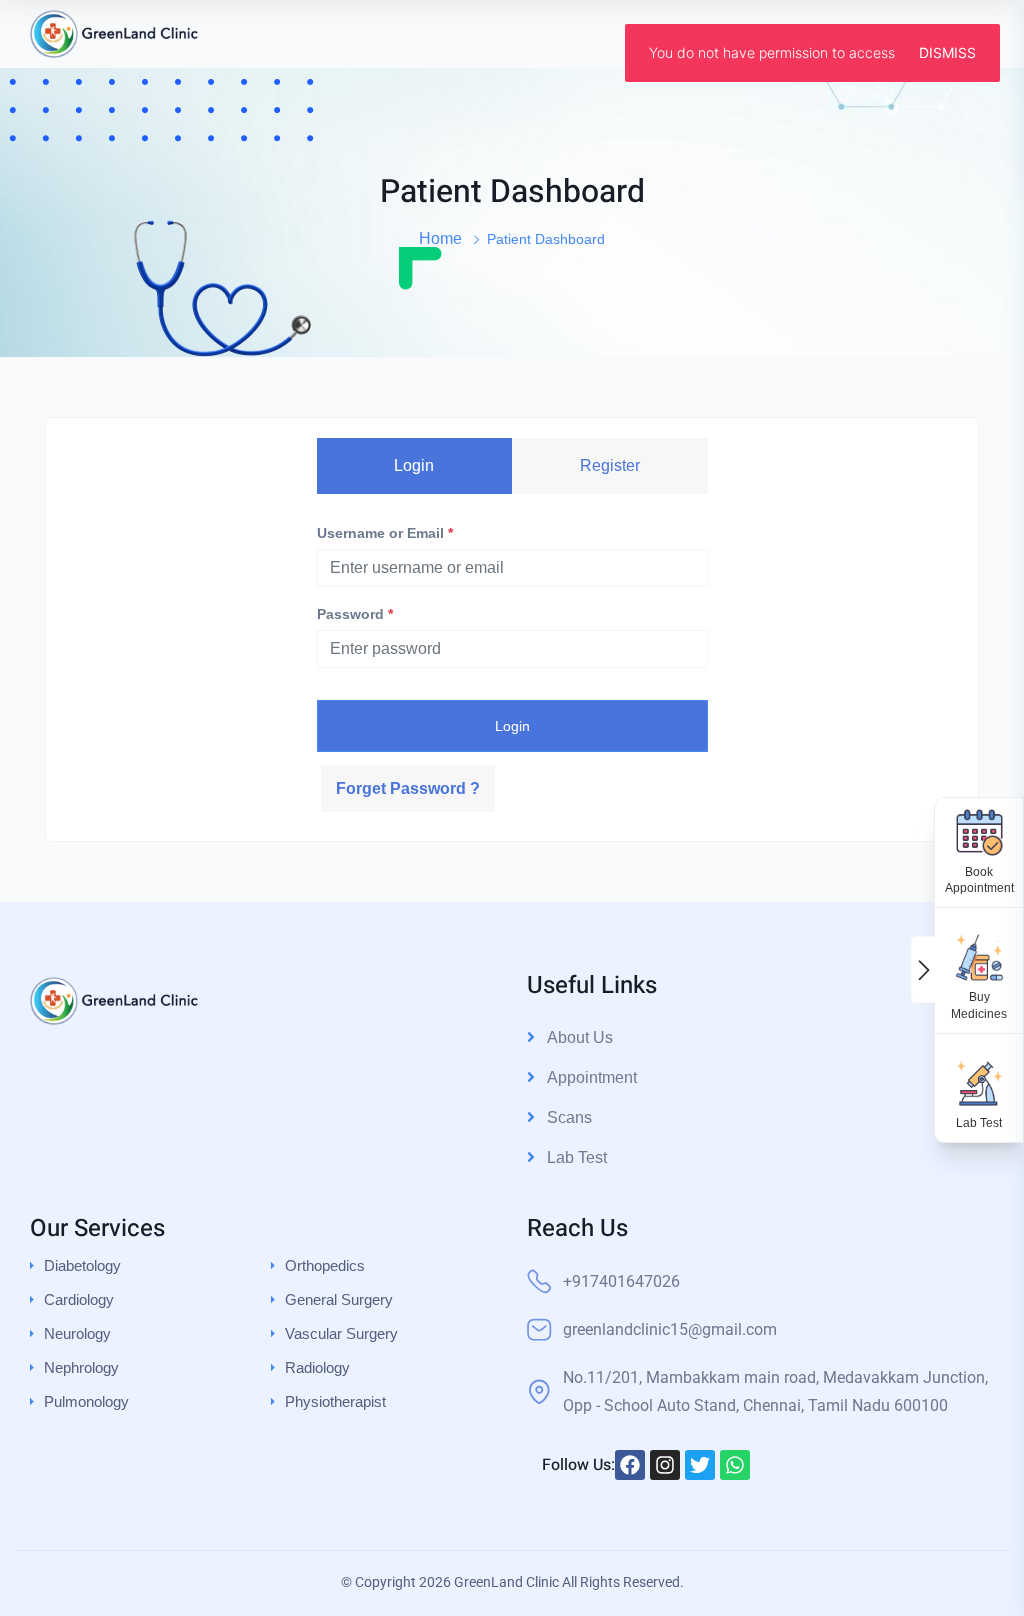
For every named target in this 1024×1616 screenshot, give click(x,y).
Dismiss (947, 52)
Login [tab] (414, 465)
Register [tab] (610, 465)
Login (512, 726)
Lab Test (577, 1157)
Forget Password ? (408, 788)
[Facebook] (630, 1465)
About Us (580, 1037)
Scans (569, 1117)
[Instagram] (665, 1465)
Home (440, 238)
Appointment (592, 1077)
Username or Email (385, 533)
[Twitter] (700, 1465)
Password (355, 614)
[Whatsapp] (735, 1465)
